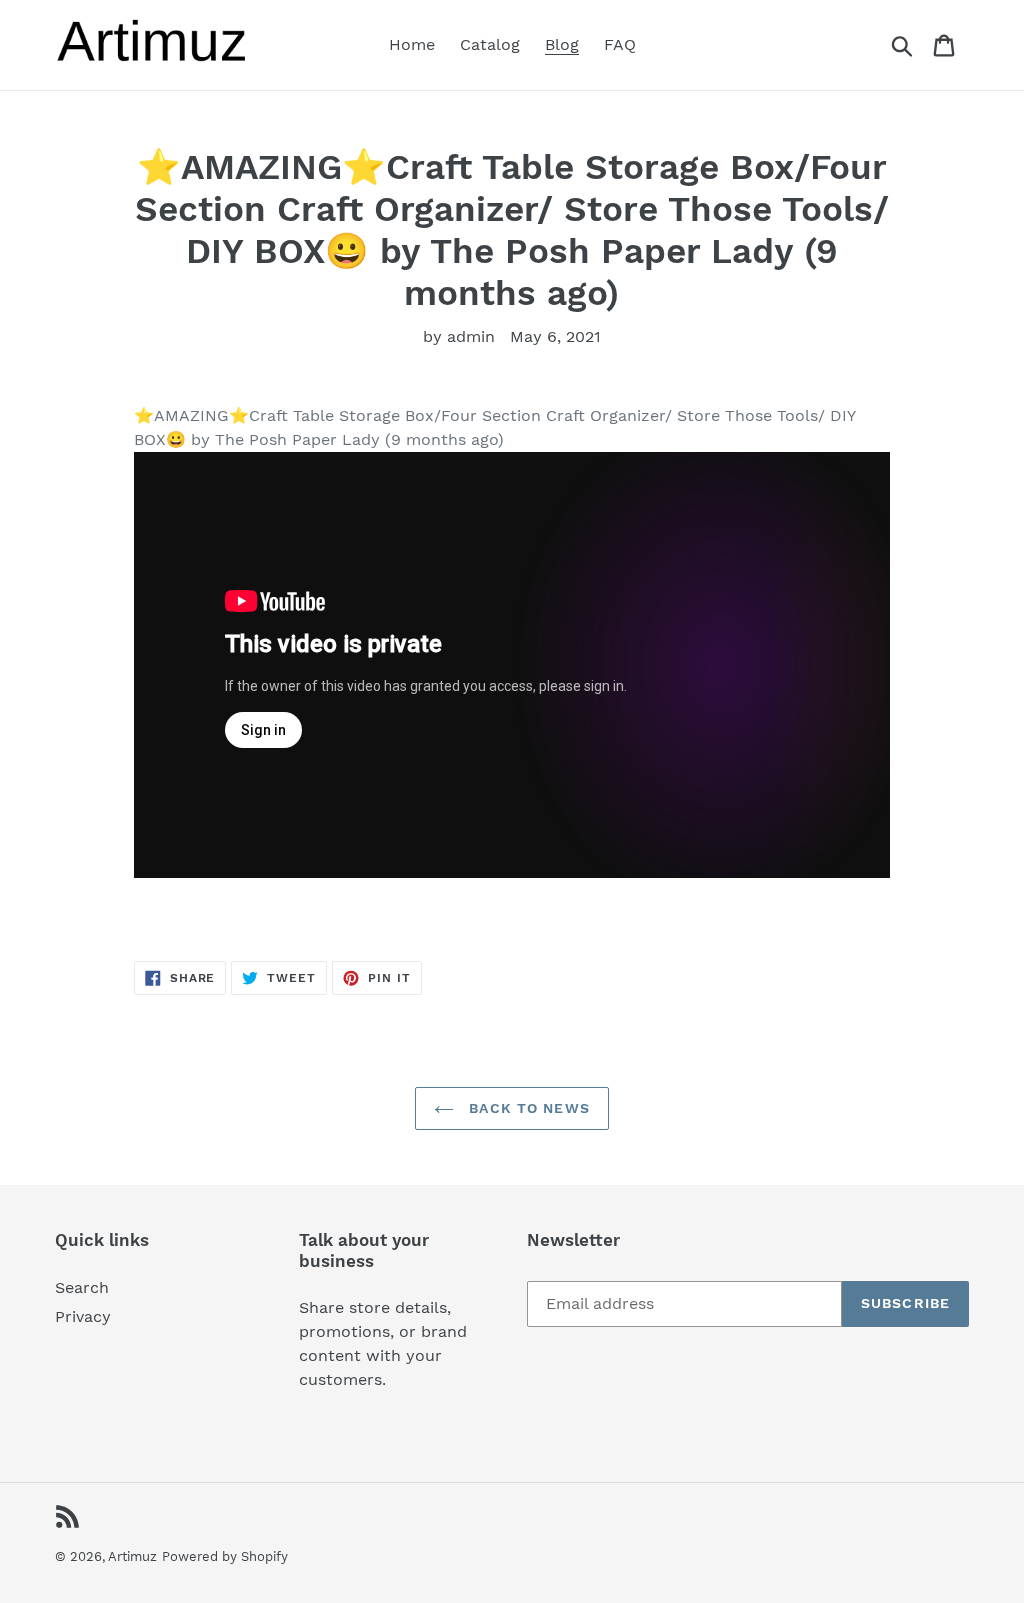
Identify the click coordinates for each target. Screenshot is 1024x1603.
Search (82, 1287)
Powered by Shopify (225, 1556)
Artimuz (132, 1556)
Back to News (527, 1108)
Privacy (83, 1316)
